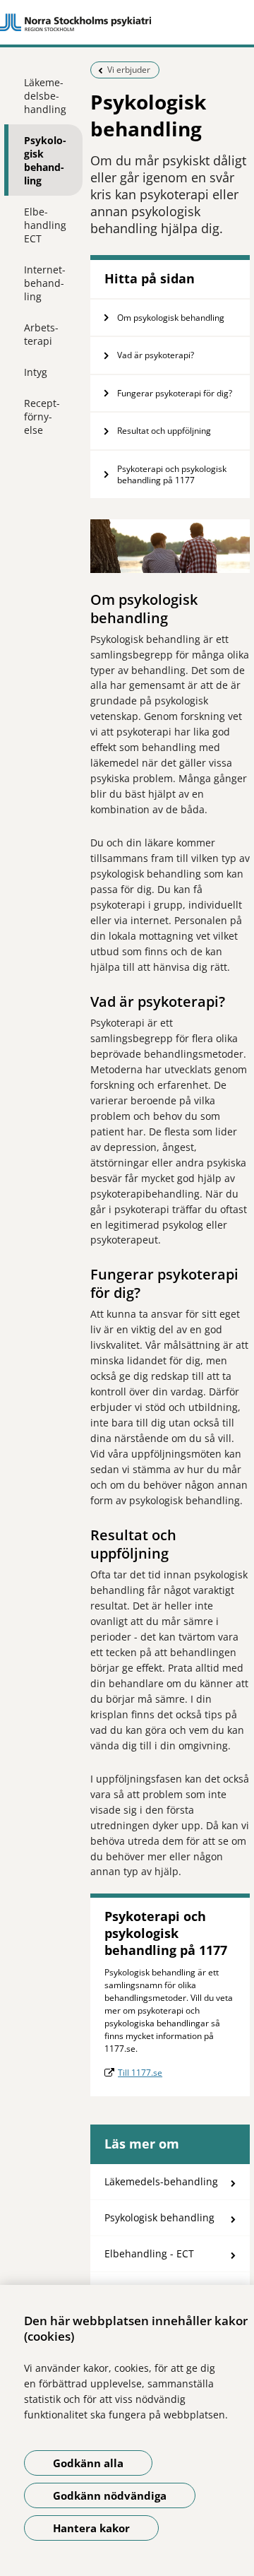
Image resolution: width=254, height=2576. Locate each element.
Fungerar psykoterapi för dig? (176, 393)
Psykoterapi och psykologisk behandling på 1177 (172, 474)
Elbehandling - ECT (149, 2253)
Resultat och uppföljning (164, 431)
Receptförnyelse (42, 416)
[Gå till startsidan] (127, 23)
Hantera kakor (91, 2528)
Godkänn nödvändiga (110, 2495)
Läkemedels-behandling (161, 2181)
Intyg (36, 372)
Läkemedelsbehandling (45, 96)
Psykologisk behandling (45, 160)
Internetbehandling (45, 283)
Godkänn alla (88, 2463)
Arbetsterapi (41, 334)
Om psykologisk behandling (171, 318)
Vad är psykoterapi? (156, 355)
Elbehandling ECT (45, 225)
